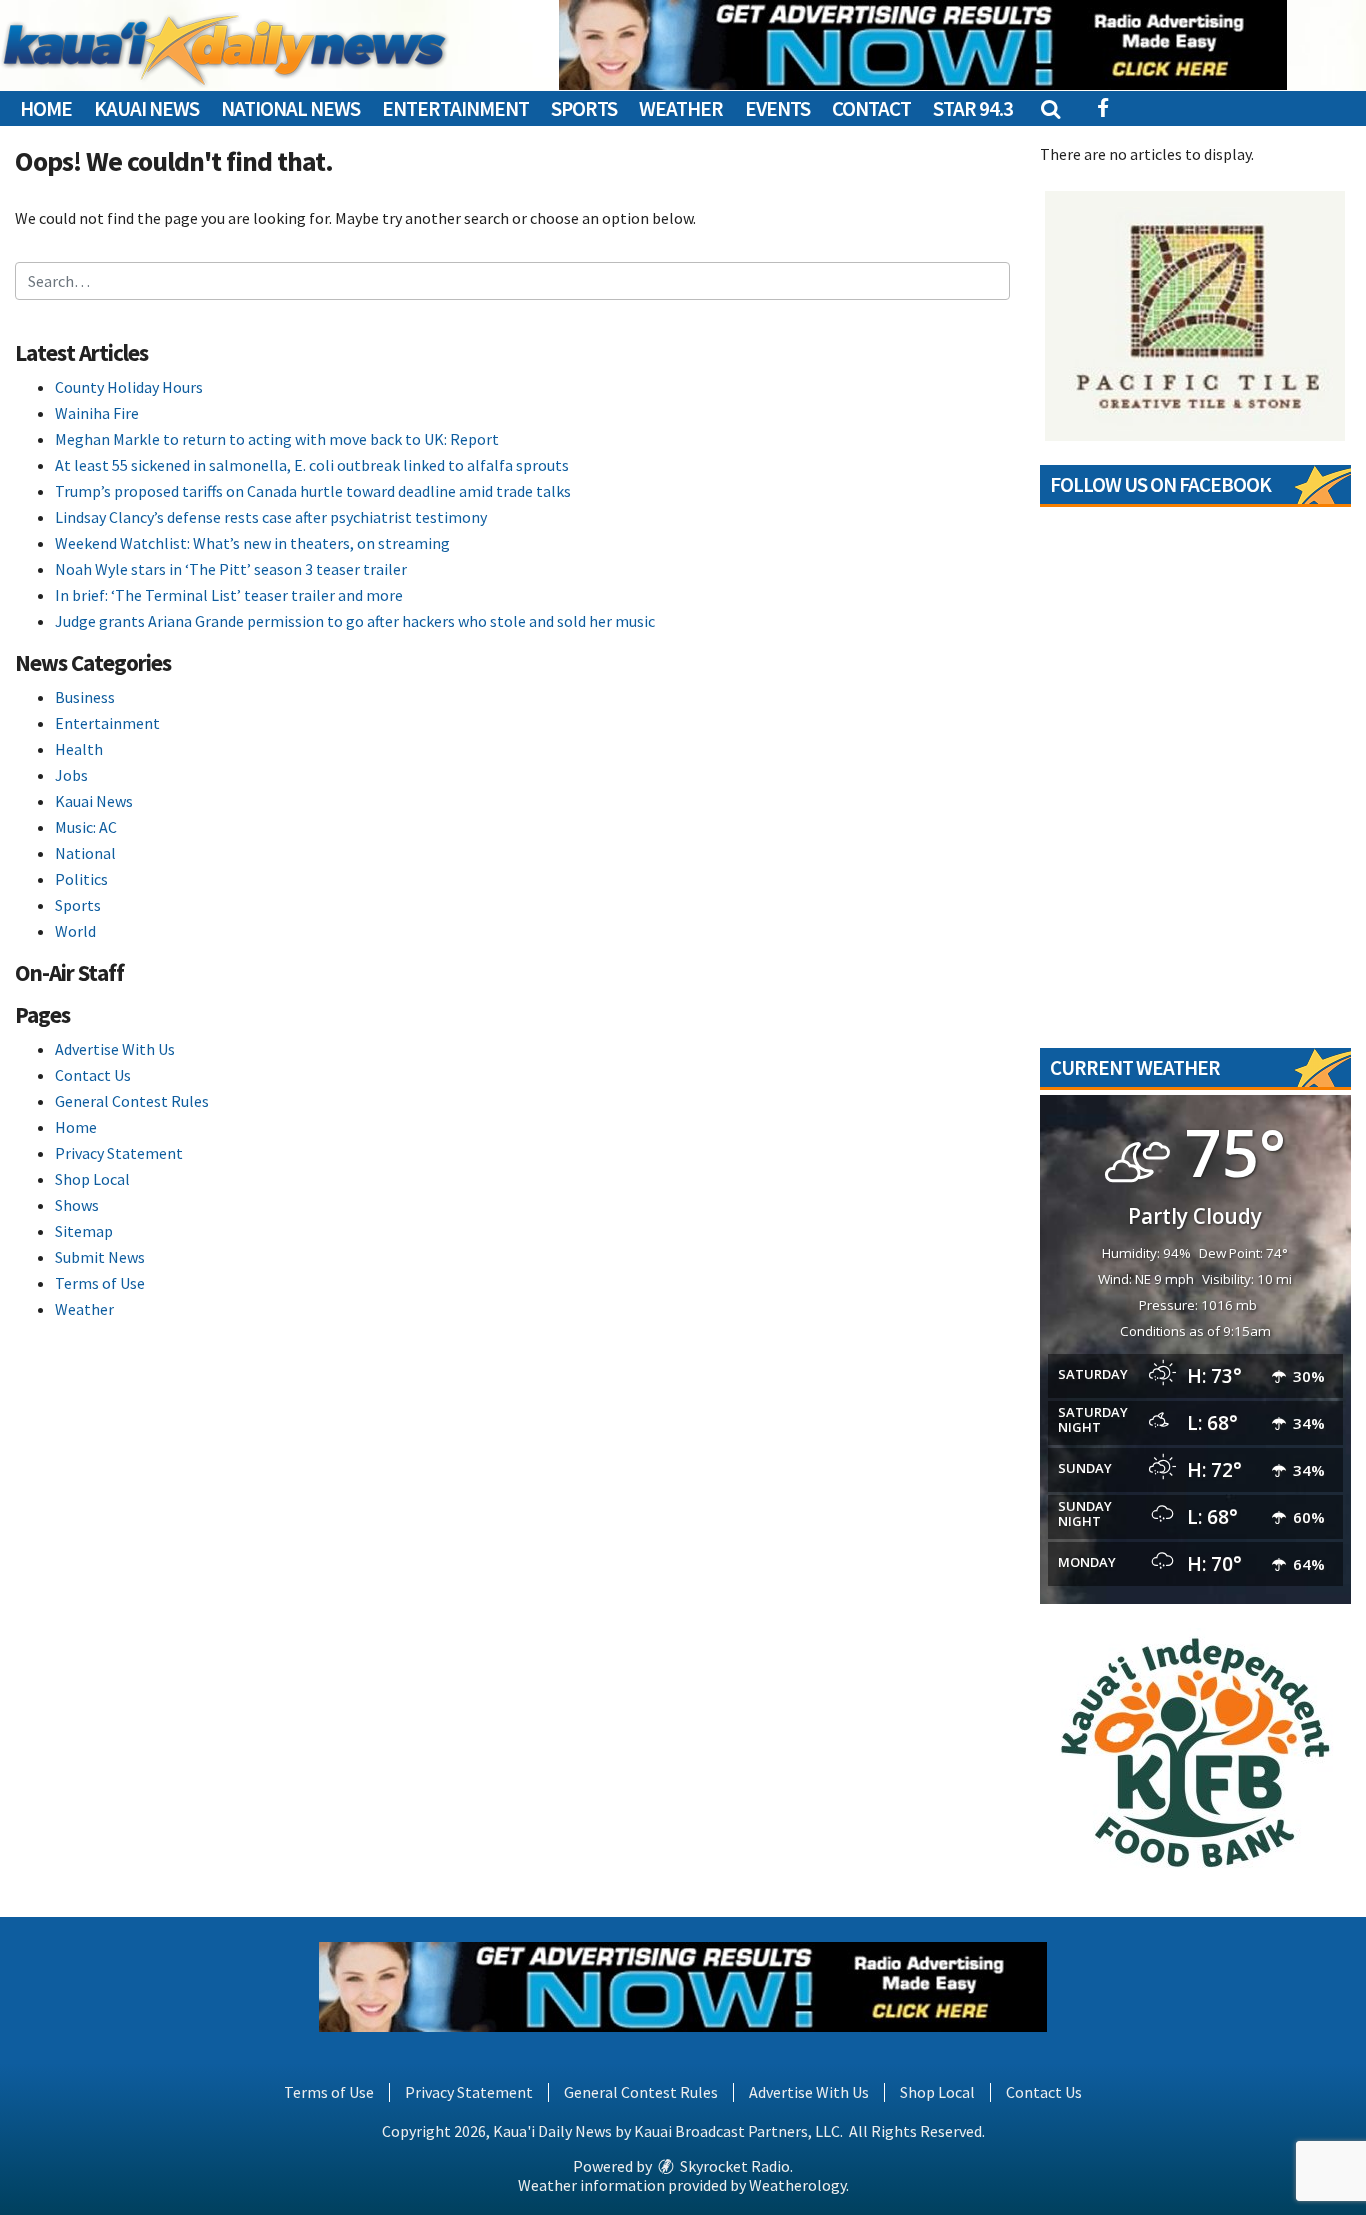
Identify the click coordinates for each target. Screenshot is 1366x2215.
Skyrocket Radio (733, 2166)
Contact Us (93, 1075)
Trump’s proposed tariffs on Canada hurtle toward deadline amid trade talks (313, 491)
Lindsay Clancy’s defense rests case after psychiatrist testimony (271, 517)
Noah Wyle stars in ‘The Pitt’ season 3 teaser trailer (231, 569)
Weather (681, 108)
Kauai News (146, 108)
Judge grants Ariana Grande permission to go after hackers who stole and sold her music (355, 621)
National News (290, 108)
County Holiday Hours (129, 387)
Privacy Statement (119, 1153)
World (75, 931)
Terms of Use (100, 1283)
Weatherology (797, 2185)
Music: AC (86, 827)
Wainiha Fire (97, 413)
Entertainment (455, 108)
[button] (1049, 108)
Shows (77, 1205)
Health (79, 749)
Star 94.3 (973, 108)
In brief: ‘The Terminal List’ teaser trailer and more (229, 595)
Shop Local (92, 1179)
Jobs (71, 775)
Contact (871, 108)
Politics (81, 879)
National (85, 853)
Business (85, 697)
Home (46, 108)
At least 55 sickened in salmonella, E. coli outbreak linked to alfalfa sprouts (312, 465)
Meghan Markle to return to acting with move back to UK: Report (277, 439)
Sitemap (84, 1231)
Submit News (100, 1257)
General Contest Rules (132, 1101)
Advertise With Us (115, 1049)
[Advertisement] (923, 45)
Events (777, 108)
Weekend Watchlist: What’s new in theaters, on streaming (252, 543)
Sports (584, 108)
